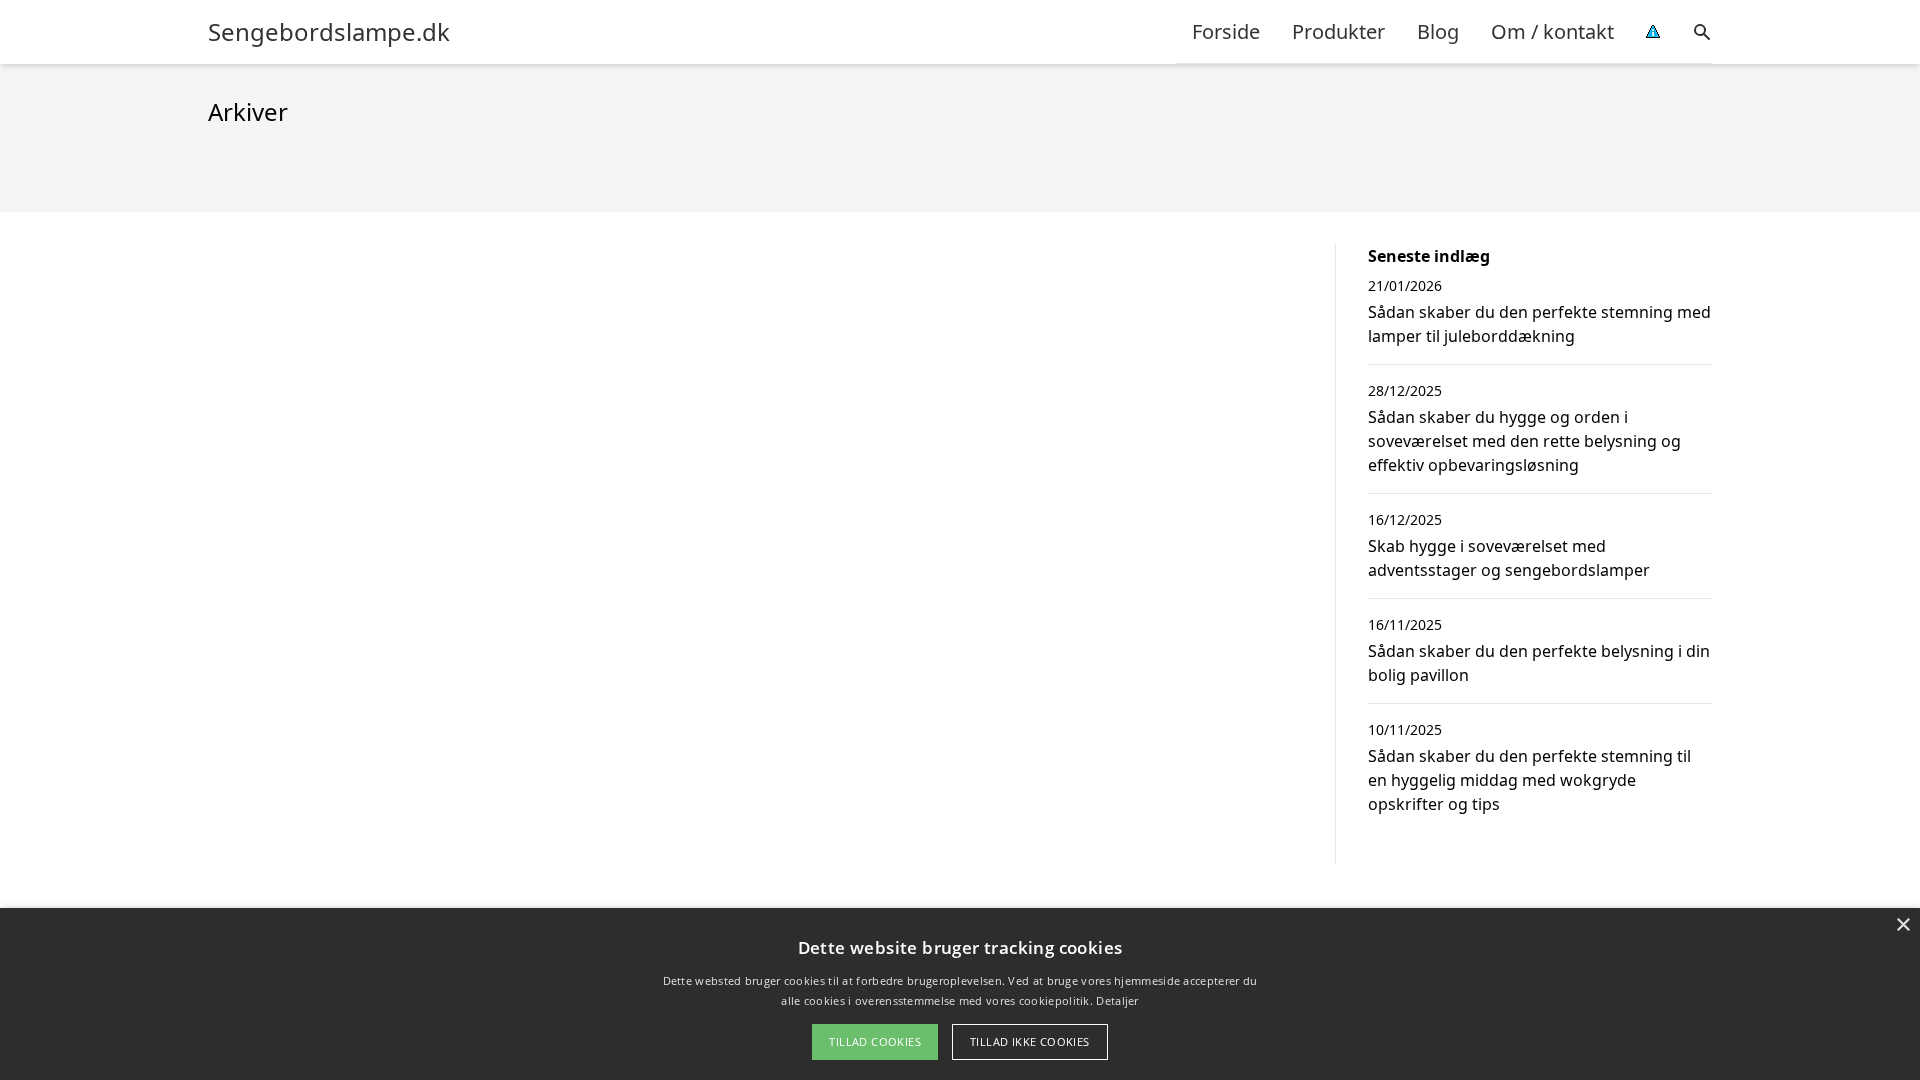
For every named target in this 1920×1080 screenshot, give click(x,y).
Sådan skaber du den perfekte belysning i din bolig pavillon (1539, 663)
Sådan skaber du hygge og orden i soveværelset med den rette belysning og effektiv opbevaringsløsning (1524, 441)
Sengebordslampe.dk (329, 32)
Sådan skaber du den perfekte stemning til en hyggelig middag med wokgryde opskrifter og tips (1529, 780)
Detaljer (1117, 1000)
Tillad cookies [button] (875, 1041)
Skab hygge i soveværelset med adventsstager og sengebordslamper (1509, 558)
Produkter (1338, 31)
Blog (1438, 31)
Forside (1226, 31)
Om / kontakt (1552, 31)
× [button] (1902, 925)
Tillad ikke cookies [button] (1030, 1041)
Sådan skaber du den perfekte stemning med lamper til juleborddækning (1539, 324)
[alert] (960, 994)
